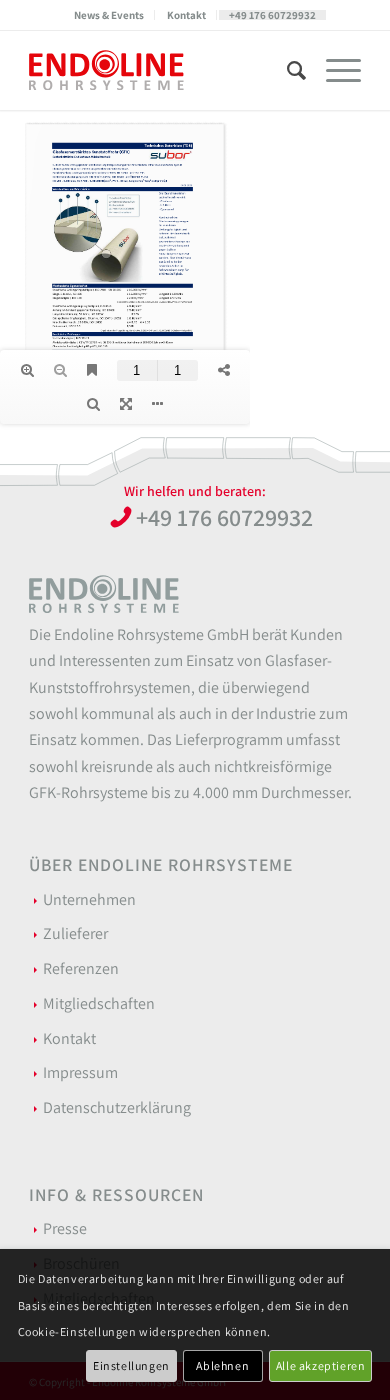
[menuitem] (109, 15)
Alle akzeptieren (321, 1365)
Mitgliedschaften (99, 1003)
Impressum (80, 1072)
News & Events (109, 15)
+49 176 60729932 (272, 15)
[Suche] (286, 70)
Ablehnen (222, 1365)
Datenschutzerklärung (117, 1107)
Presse (65, 1228)
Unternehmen (89, 899)
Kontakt (186, 15)
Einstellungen (131, 1365)
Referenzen (81, 968)
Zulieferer (75, 933)
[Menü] (333, 70)
